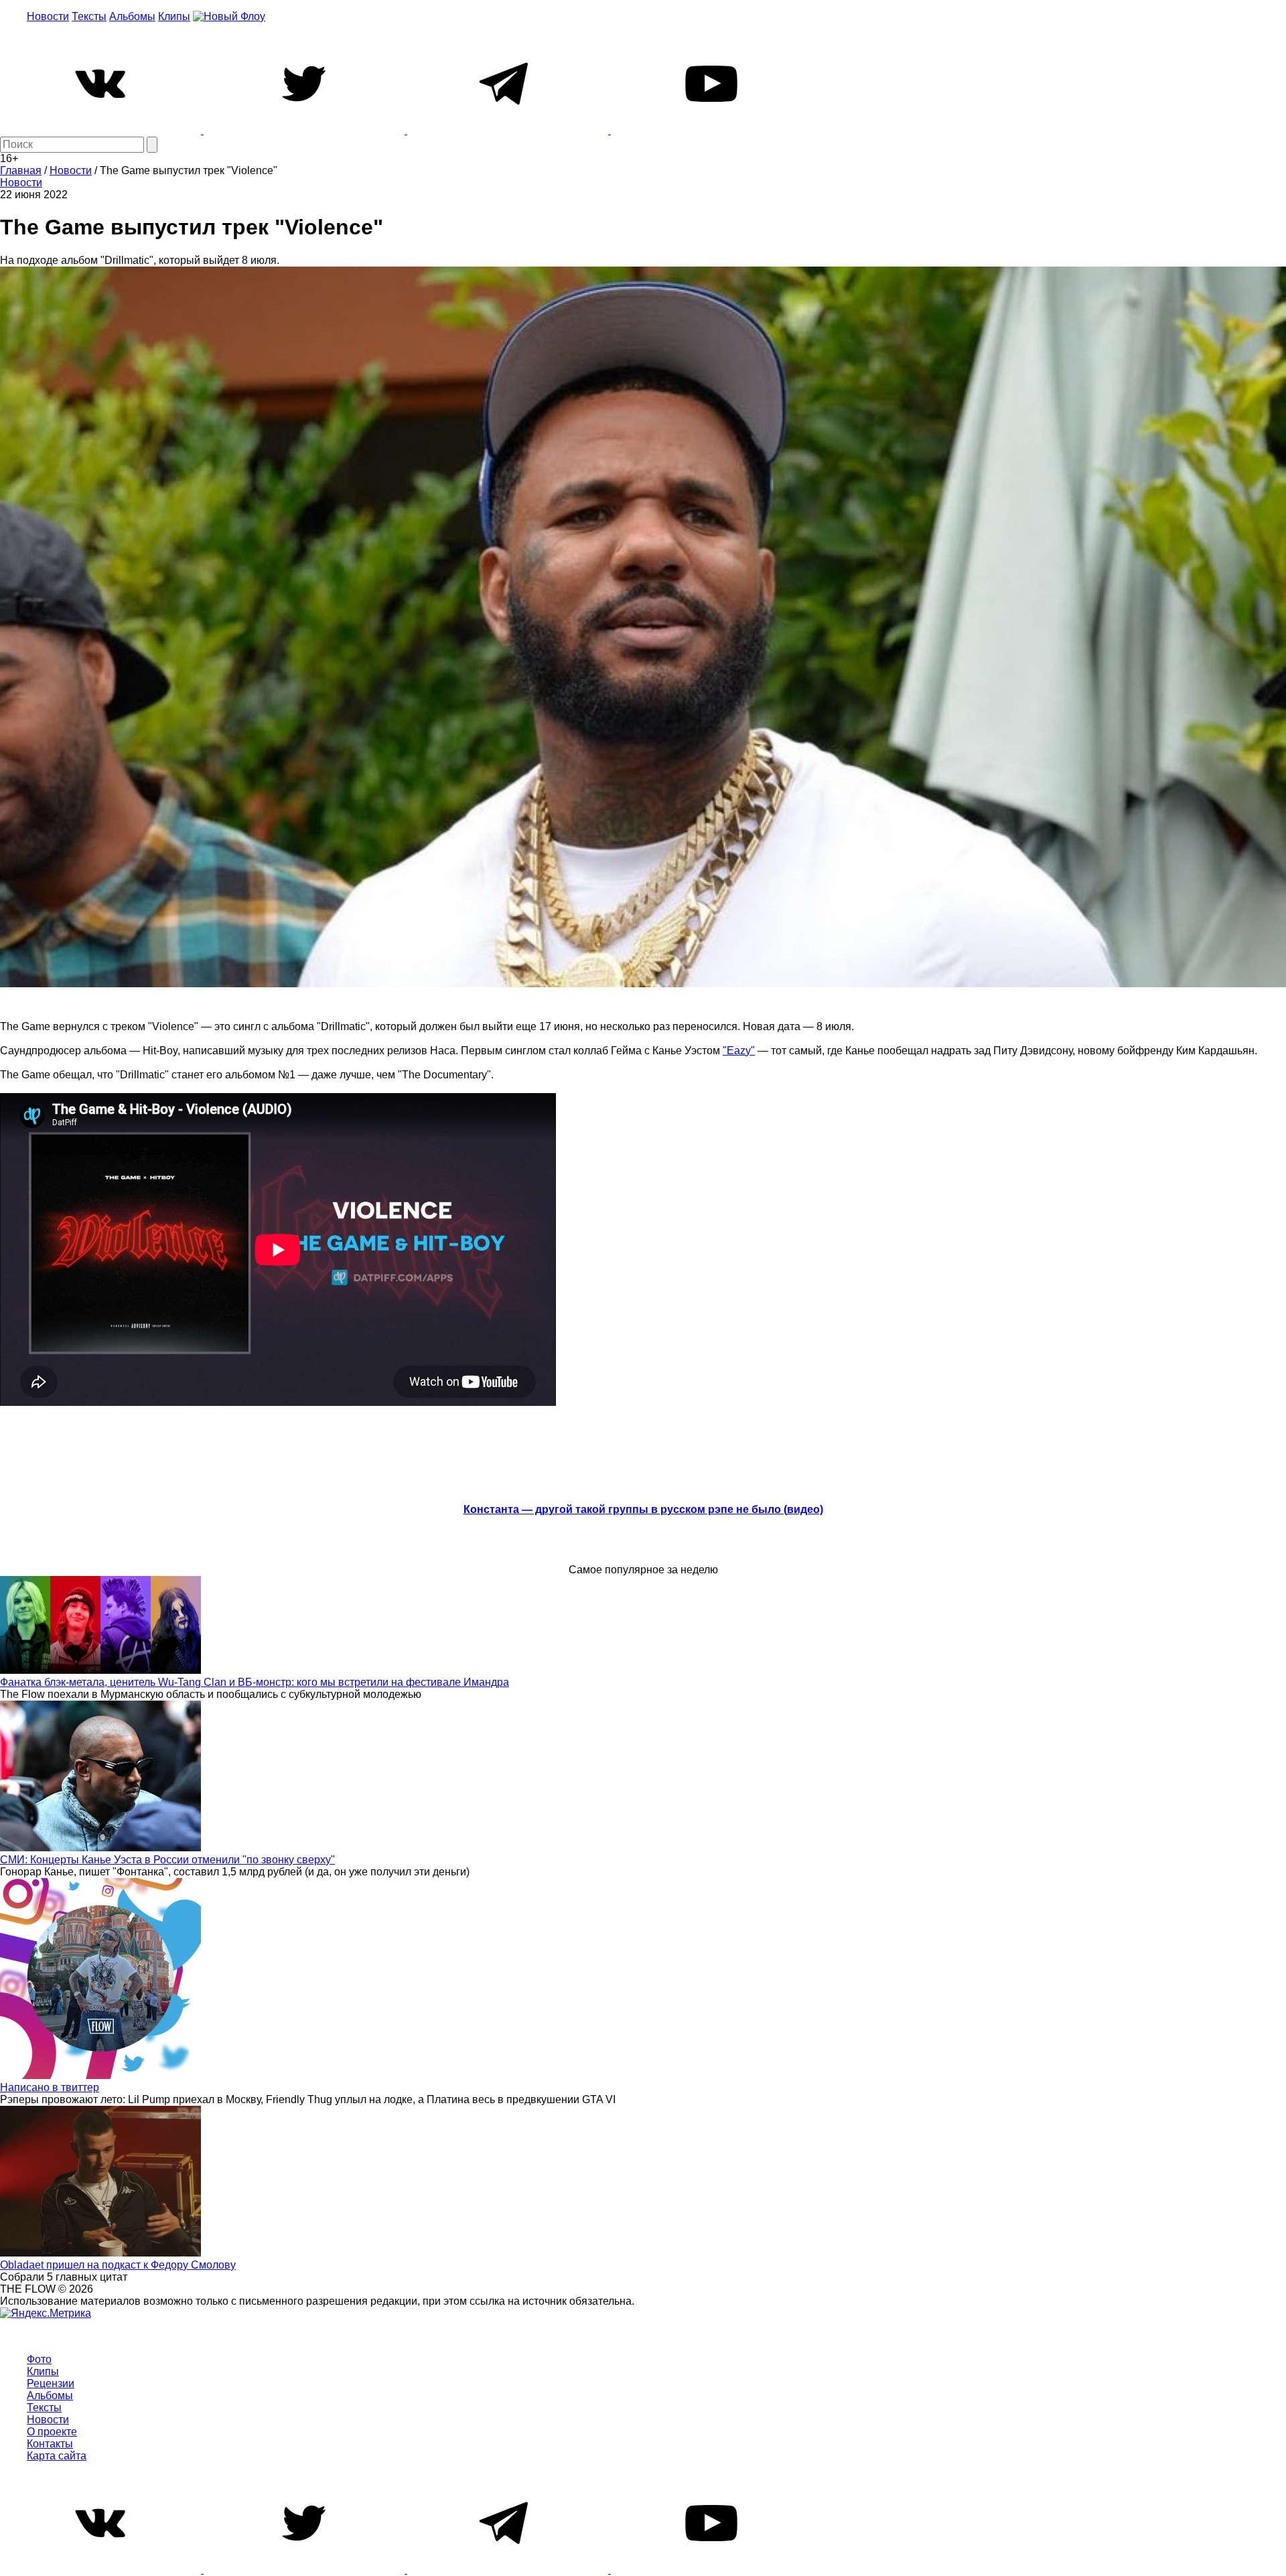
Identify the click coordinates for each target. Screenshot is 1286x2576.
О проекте (52, 2432)
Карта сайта (57, 2456)
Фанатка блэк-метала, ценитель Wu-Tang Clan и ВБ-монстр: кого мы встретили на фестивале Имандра (255, 1682)
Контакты (50, 2444)
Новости (48, 16)
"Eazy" (739, 1051)
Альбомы (132, 16)
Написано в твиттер (50, 2087)
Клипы (174, 16)
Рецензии (51, 2383)
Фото (39, 2359)
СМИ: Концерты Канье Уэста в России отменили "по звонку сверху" (167, 1860)
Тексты (89, 16)
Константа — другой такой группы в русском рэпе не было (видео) (643, 1509)
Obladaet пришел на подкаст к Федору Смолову (118, 2265)
